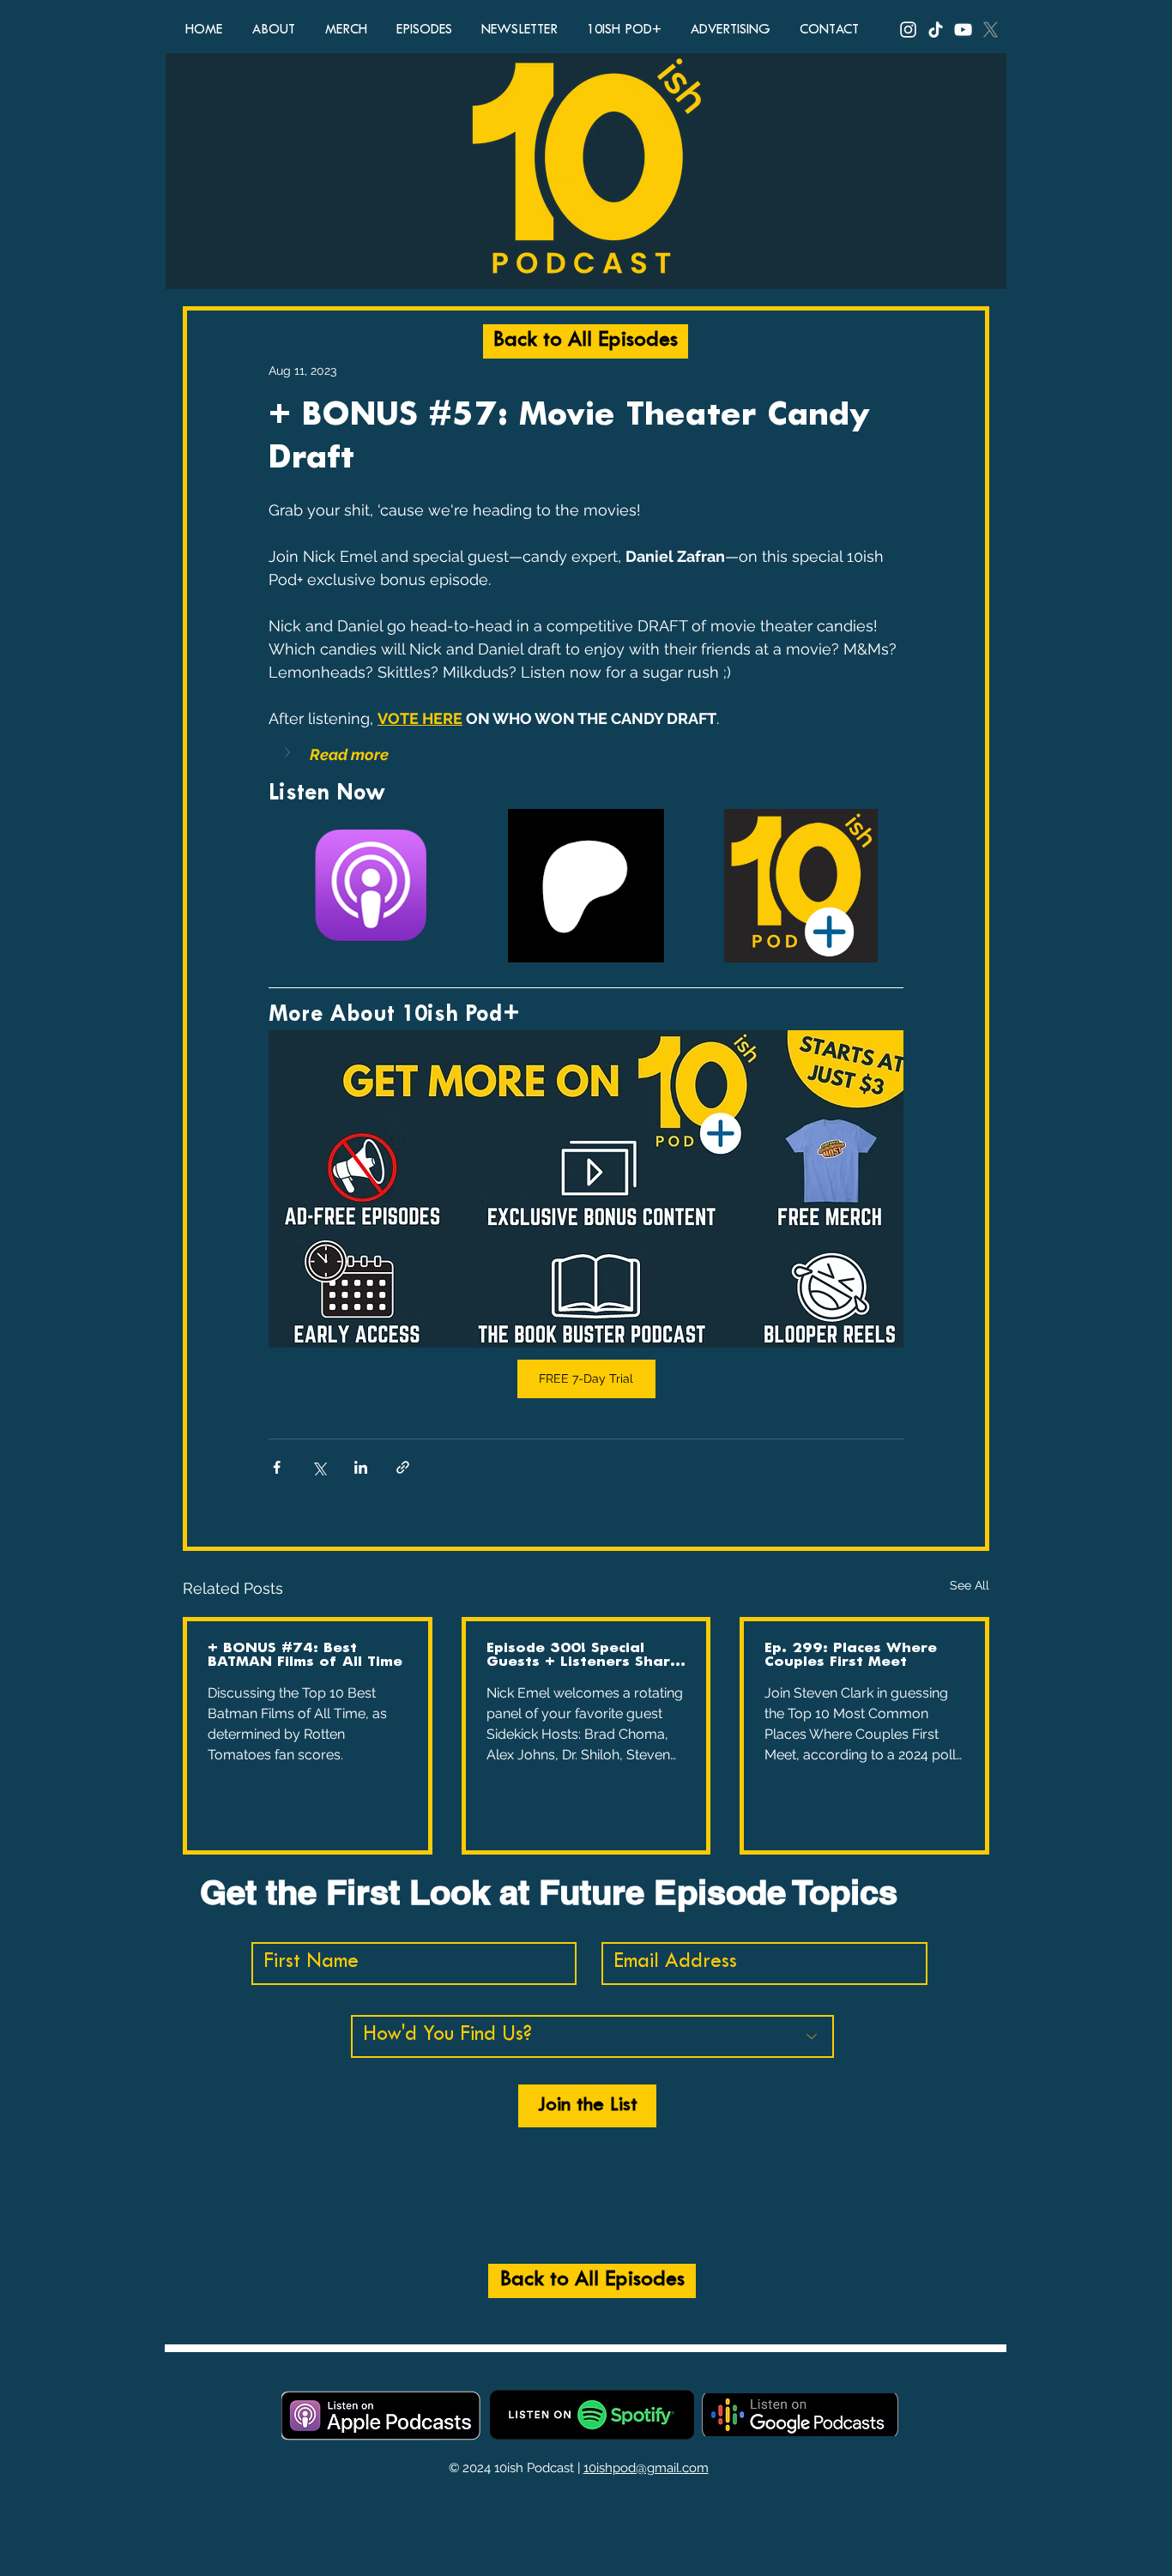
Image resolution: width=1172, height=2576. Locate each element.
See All (970, 1585)
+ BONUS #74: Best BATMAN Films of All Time (305, 1655)
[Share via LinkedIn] (361, 1467)
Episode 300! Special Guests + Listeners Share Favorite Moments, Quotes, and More (583, 1656)
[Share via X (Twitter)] (319, 1467)
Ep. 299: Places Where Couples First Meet (851, 1655)
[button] (586, 754)
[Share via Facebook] (277, 1467)
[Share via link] (403, 1467)
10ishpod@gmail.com (646, 2468)
